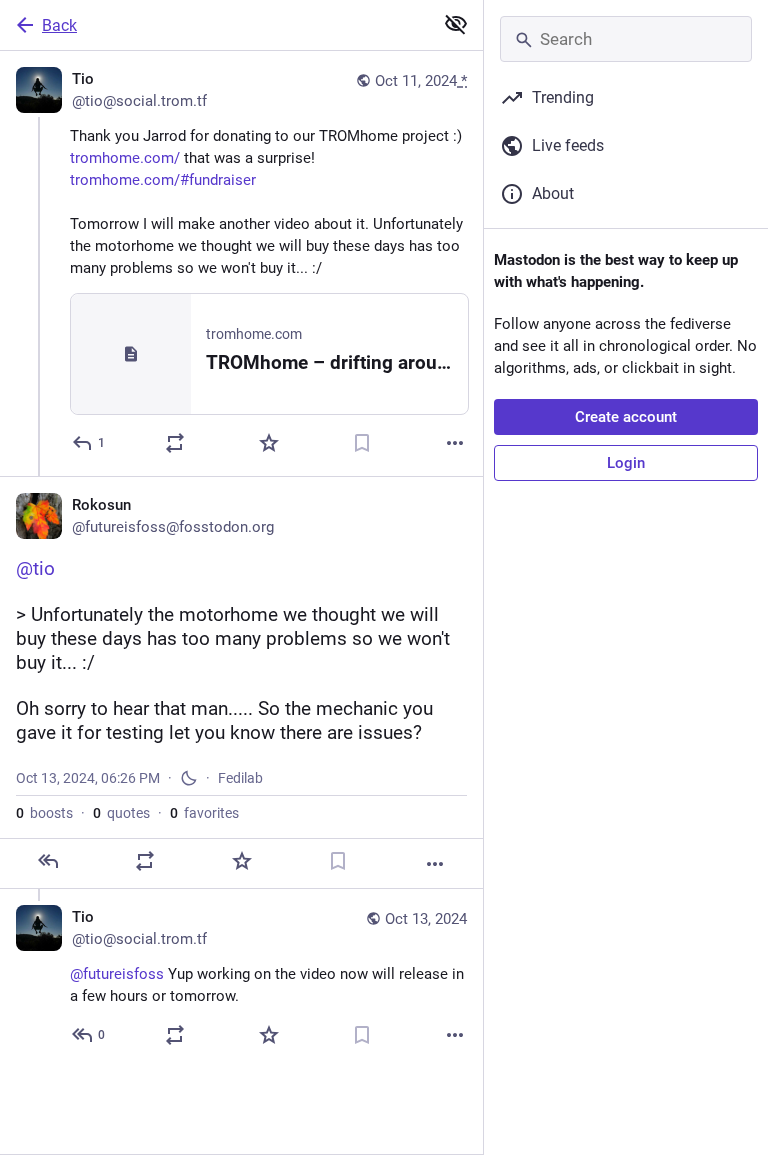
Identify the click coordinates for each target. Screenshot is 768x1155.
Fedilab (240, 778)
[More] (455, 443)
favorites (204, 813)
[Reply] (48, 861)
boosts (44, 813)
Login (626, 463)
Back (59, 25)
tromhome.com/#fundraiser (163, 180)
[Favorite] (269, 443)
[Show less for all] (456, 24)
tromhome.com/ (125, 158)
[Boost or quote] (175, 443)
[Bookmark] (362, 443)
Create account (626, 417)
